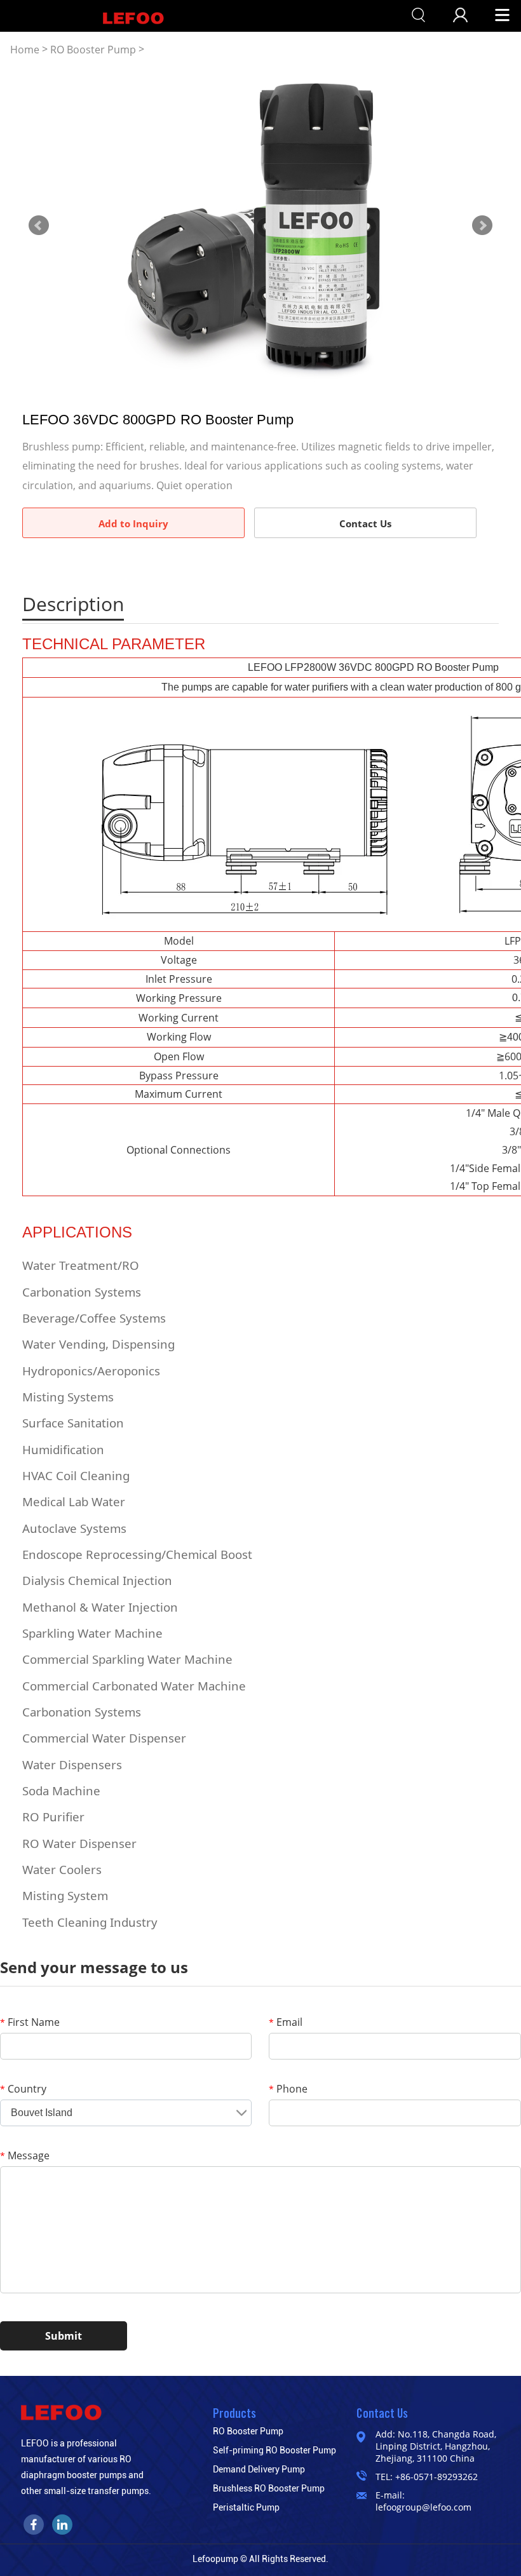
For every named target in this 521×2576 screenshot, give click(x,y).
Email (286, 2022)
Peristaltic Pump (246, 2507)
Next (482, 226)
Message (25, 2155)
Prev (39, 226)
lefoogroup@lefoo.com (423, 2507)
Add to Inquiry (133, 523)
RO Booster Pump (93, 50)
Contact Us (365, 523)
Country (23, 2089)
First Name (30, 2022)
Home (25, 50)
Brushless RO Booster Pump (269, 2488)
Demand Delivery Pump (259, 2469)
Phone (288, 2089)
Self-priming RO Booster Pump (274, 2450)
